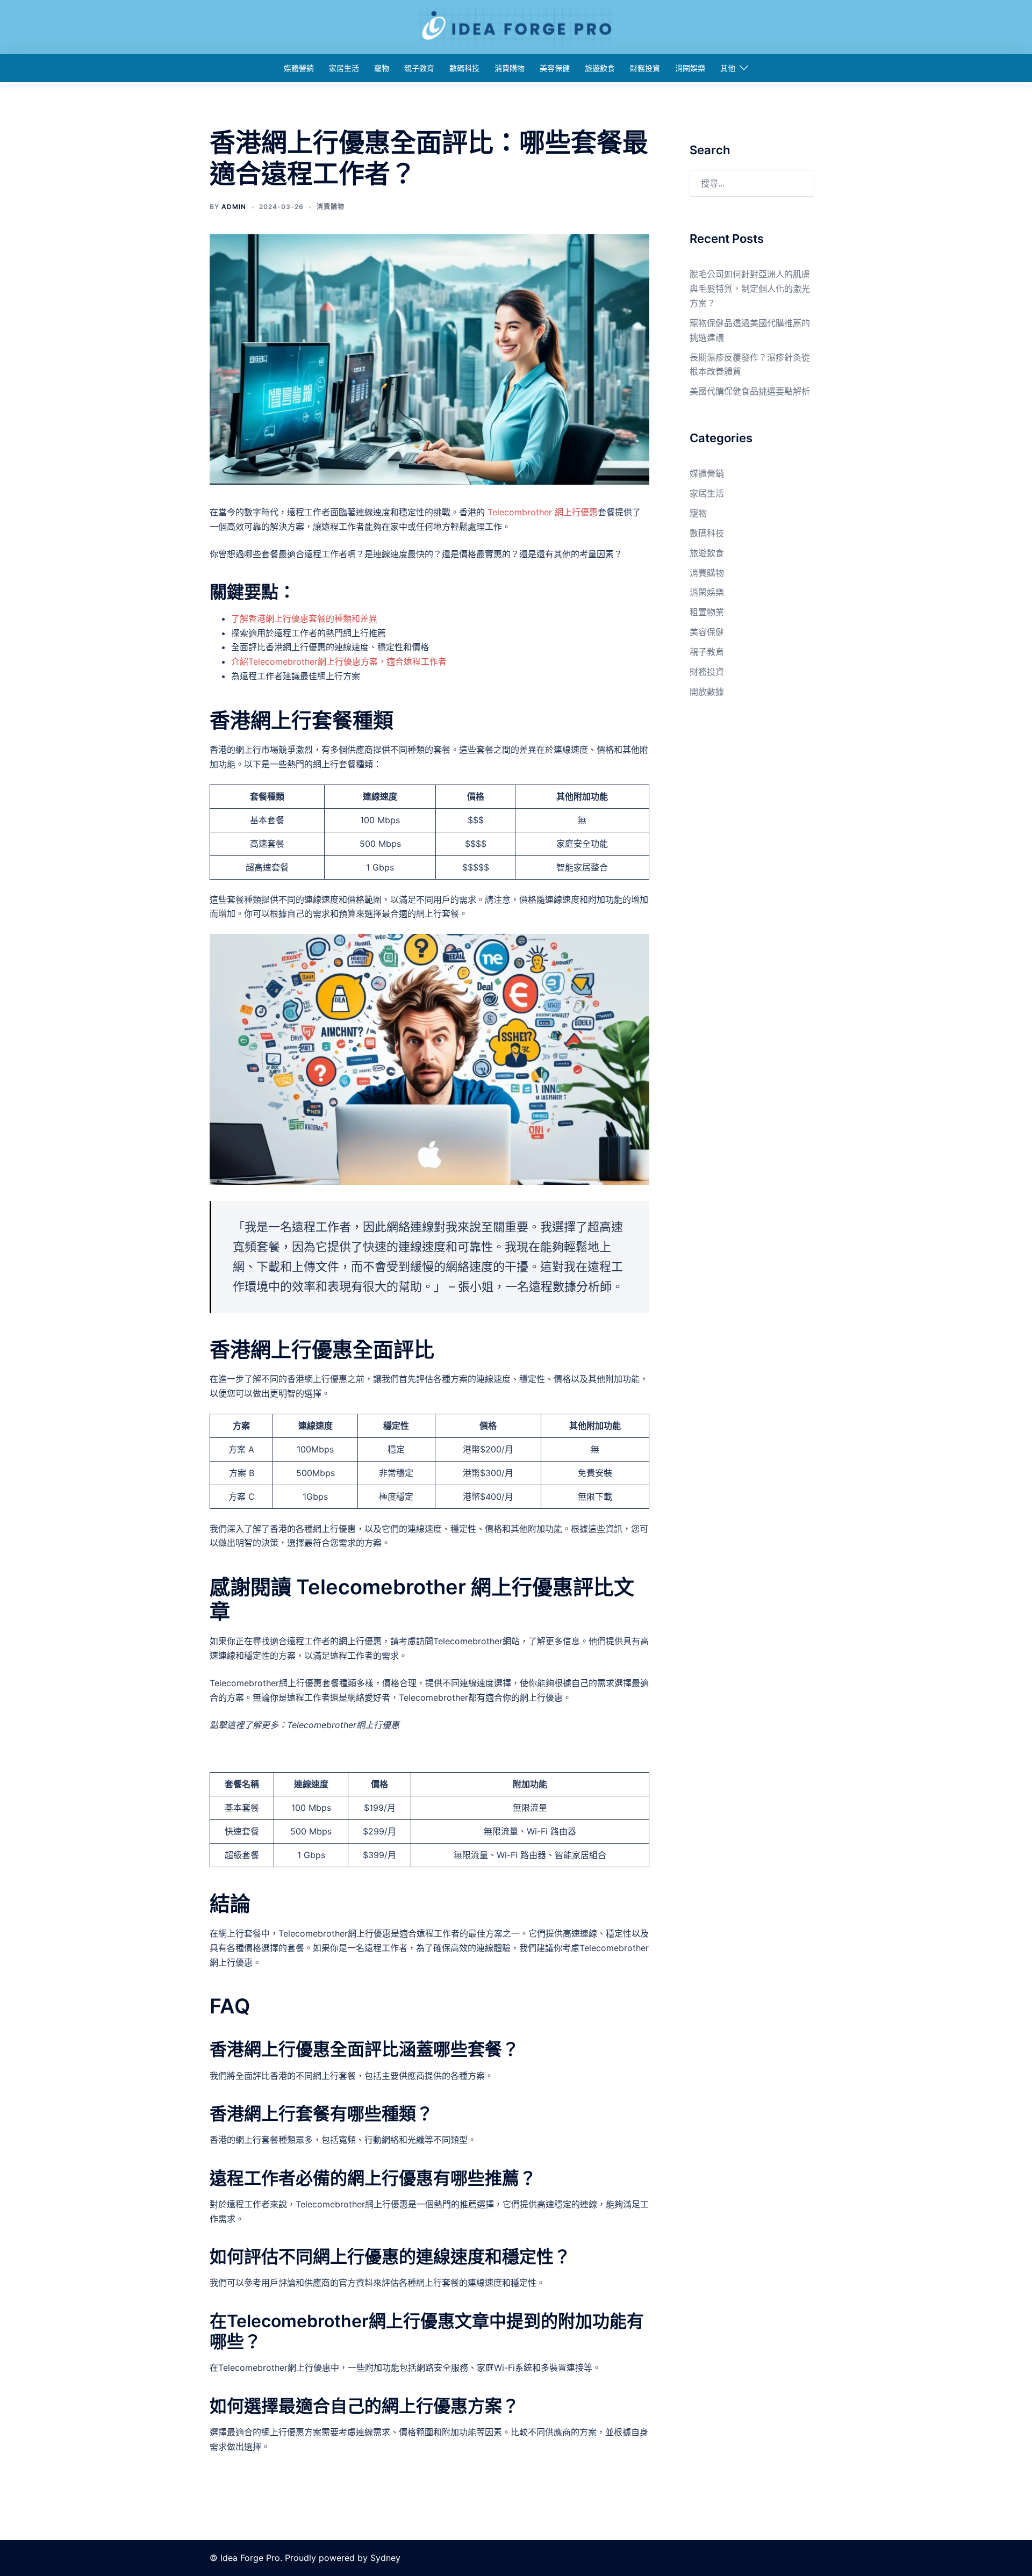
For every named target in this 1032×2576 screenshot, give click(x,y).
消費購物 (510, 68)
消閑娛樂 (690, 68)
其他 (728, 68)
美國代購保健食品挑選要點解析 (750, 391)
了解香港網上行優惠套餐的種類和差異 (304, 618)
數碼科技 (464, 68)
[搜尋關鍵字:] (752, 183)
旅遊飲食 (600, 68)
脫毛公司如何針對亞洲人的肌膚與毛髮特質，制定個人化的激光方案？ (750, 289)
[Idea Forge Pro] (516, 26)
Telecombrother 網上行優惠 (543, 512)
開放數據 (707, 692)
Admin (234, 207)
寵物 (382, 68)
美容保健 (555, 68)
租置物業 (707, 612)
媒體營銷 (299, 68)
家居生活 (344, 68)
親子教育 (419, 68)
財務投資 (645, 68)
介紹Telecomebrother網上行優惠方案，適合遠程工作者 (339, 661)
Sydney (385, 2558)
